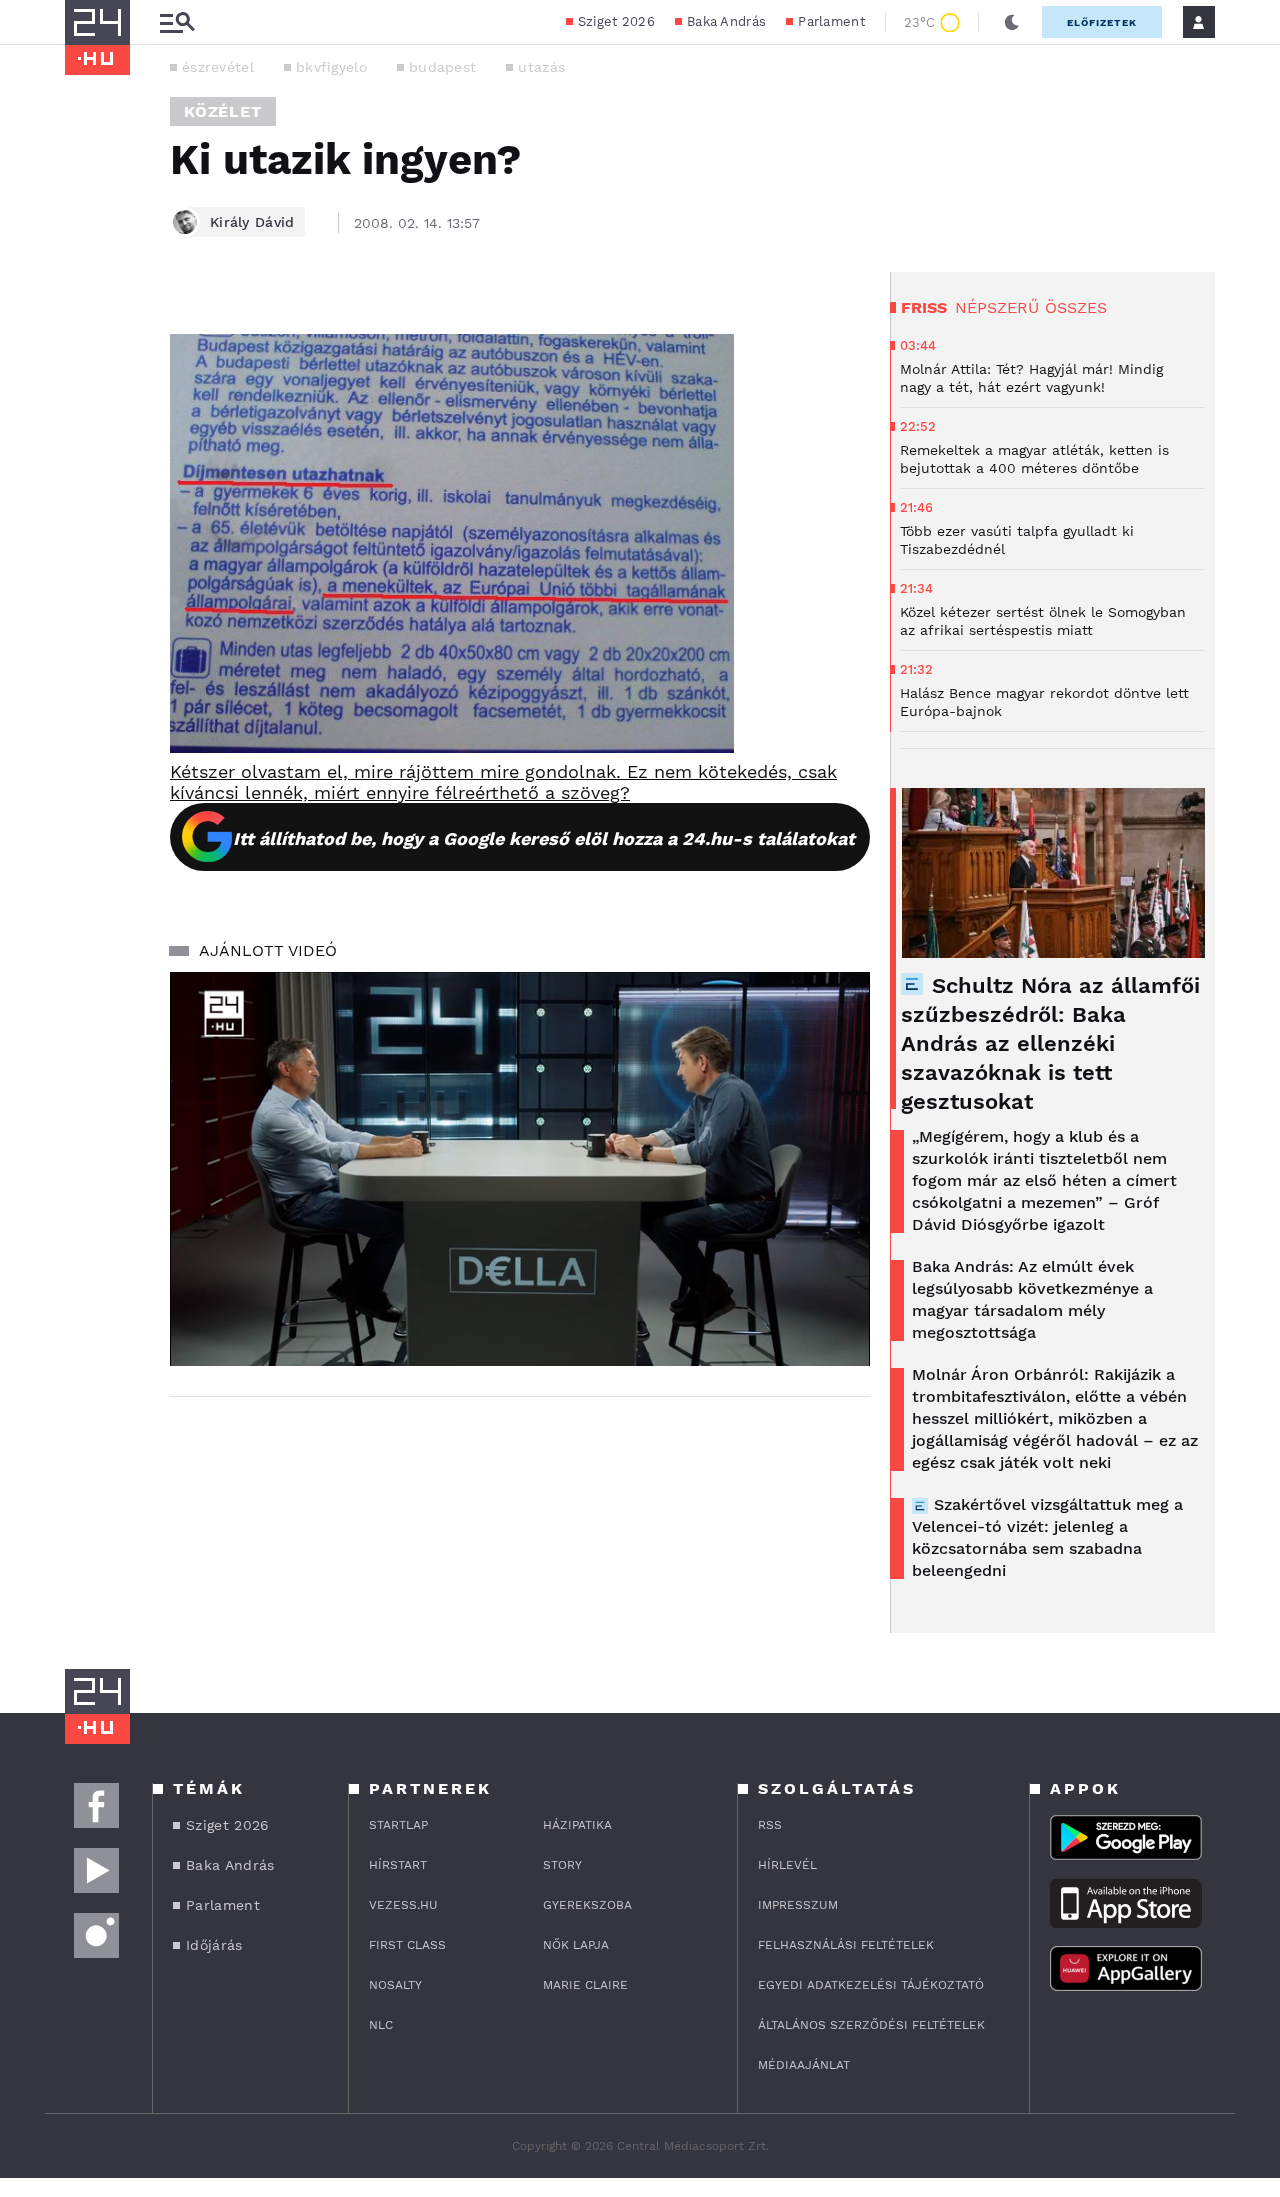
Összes (1076, 307)
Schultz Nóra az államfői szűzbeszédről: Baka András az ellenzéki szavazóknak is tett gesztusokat (1050, 1043)
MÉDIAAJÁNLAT (804, 2065)
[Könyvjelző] (87, 437)
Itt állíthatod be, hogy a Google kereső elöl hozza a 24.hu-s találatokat (544, 838)
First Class (407, 1945)
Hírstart (398, 1865)
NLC (381, 2025)
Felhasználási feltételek (846, 1945)
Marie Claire (585, 1985)
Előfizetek (1102, 22)
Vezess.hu (403, 1905)
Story (562, 1865)
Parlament (831, 21)
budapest (442, 67)
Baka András (726, 21)
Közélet (223, 111)
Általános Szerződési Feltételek (871, 2025)
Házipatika (577, 1825)
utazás (541, 67)
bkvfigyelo (331, 67)
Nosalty (395, 1985)
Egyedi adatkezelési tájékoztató (871, 1985)
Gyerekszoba (587, 1905)
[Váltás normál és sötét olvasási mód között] (1012, 22)
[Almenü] (177, 22)
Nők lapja (576, 1945)
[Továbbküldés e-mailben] (87, 378)
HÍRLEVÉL (787, 1865)
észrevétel (218, 67)
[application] (520, 1169)
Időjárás (214, 1945)
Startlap (398, 1825)
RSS (770, 1825)
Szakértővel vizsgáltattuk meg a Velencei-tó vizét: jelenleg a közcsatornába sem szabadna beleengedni (1047, 1537)
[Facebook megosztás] (87, 324)
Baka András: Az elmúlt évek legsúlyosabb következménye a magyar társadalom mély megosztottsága (1032, 1299)
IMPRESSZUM (798, 1905)
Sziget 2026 (616, 21)
